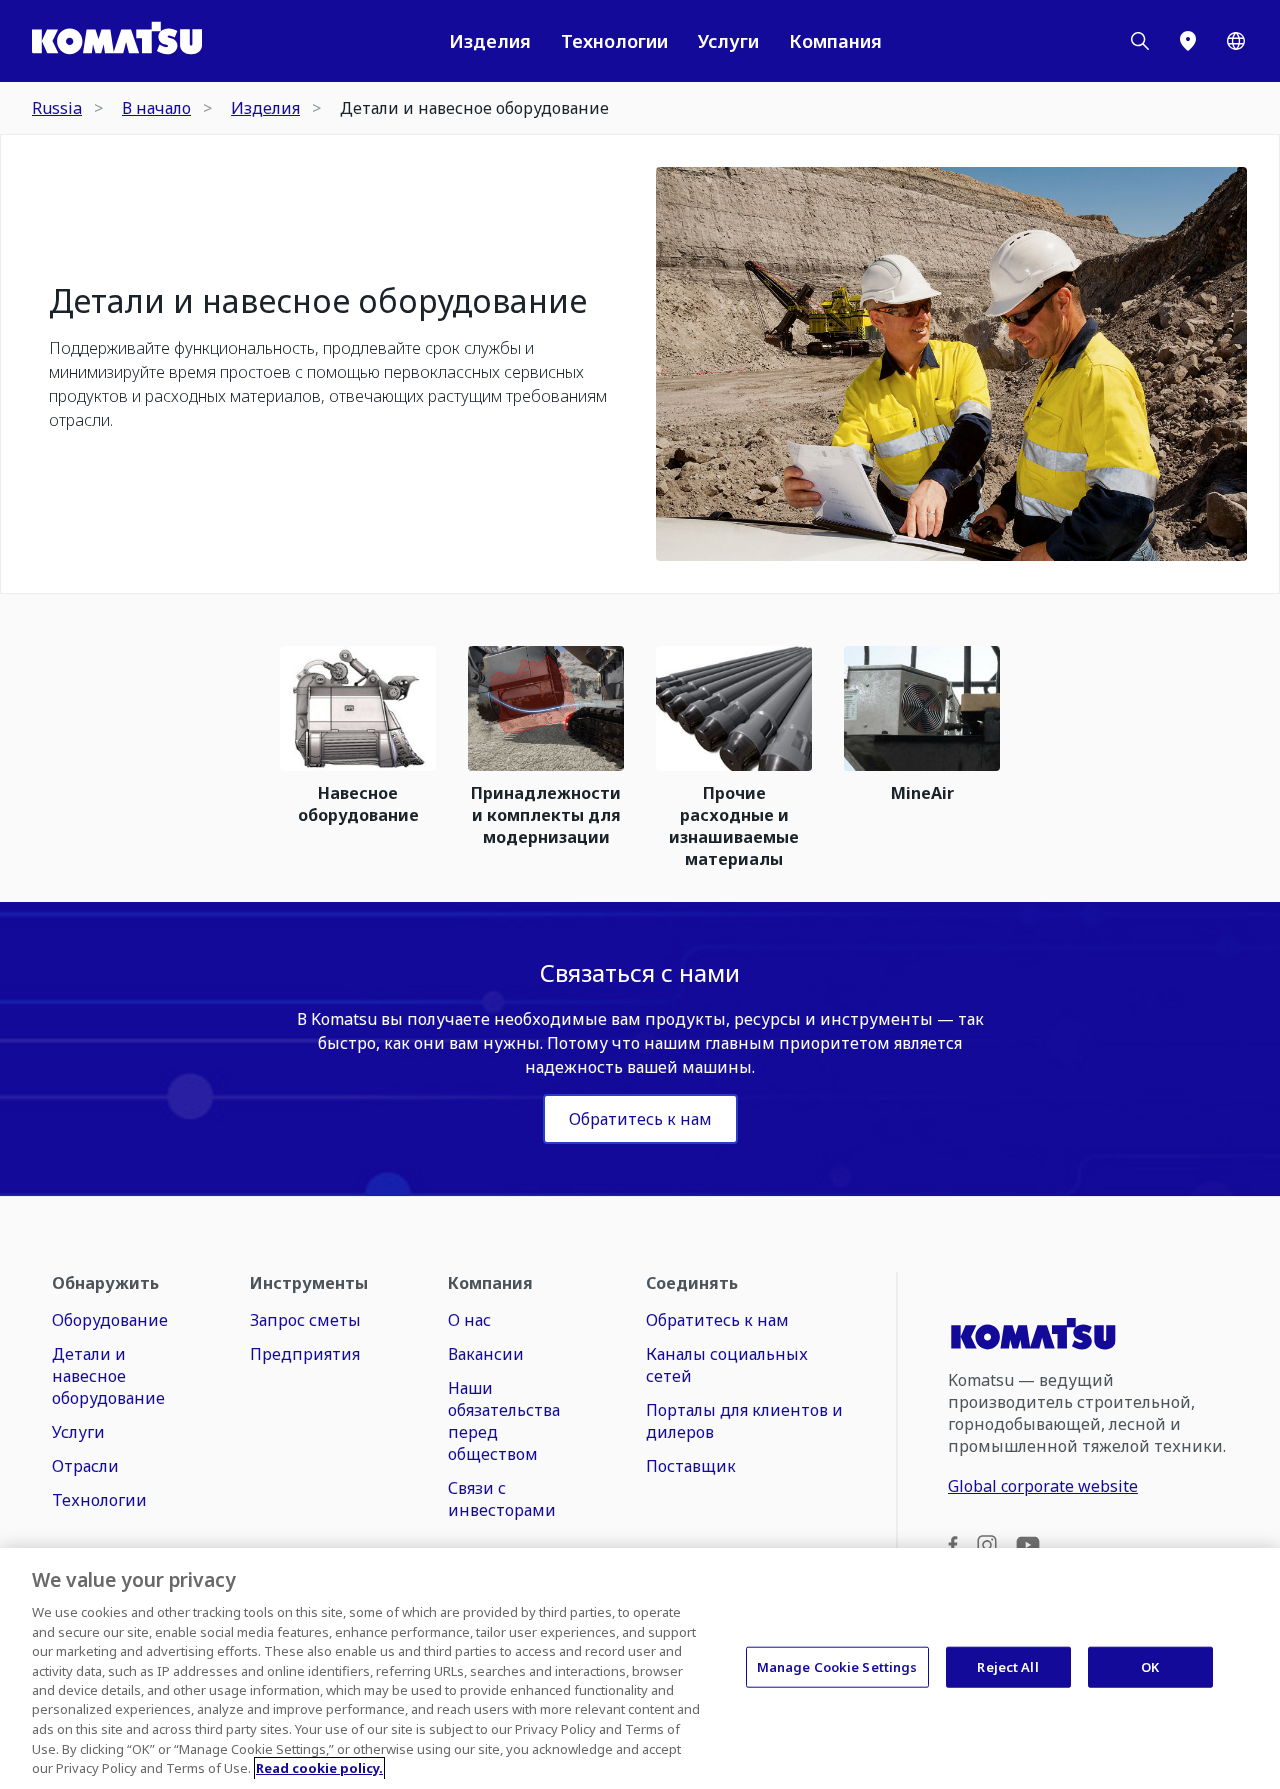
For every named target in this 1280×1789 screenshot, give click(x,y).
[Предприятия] (1188, 41)
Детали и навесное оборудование (318, 301)
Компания (835, 41)
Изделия (490, 41)
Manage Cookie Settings (837, 1666)
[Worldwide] (1236, 41)
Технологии (614, 41)
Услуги (728, 41)
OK (1150, 1666)
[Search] (1140, 41)
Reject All (1007, 1666)
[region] (640, 1668)
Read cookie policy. (319, 1768)
